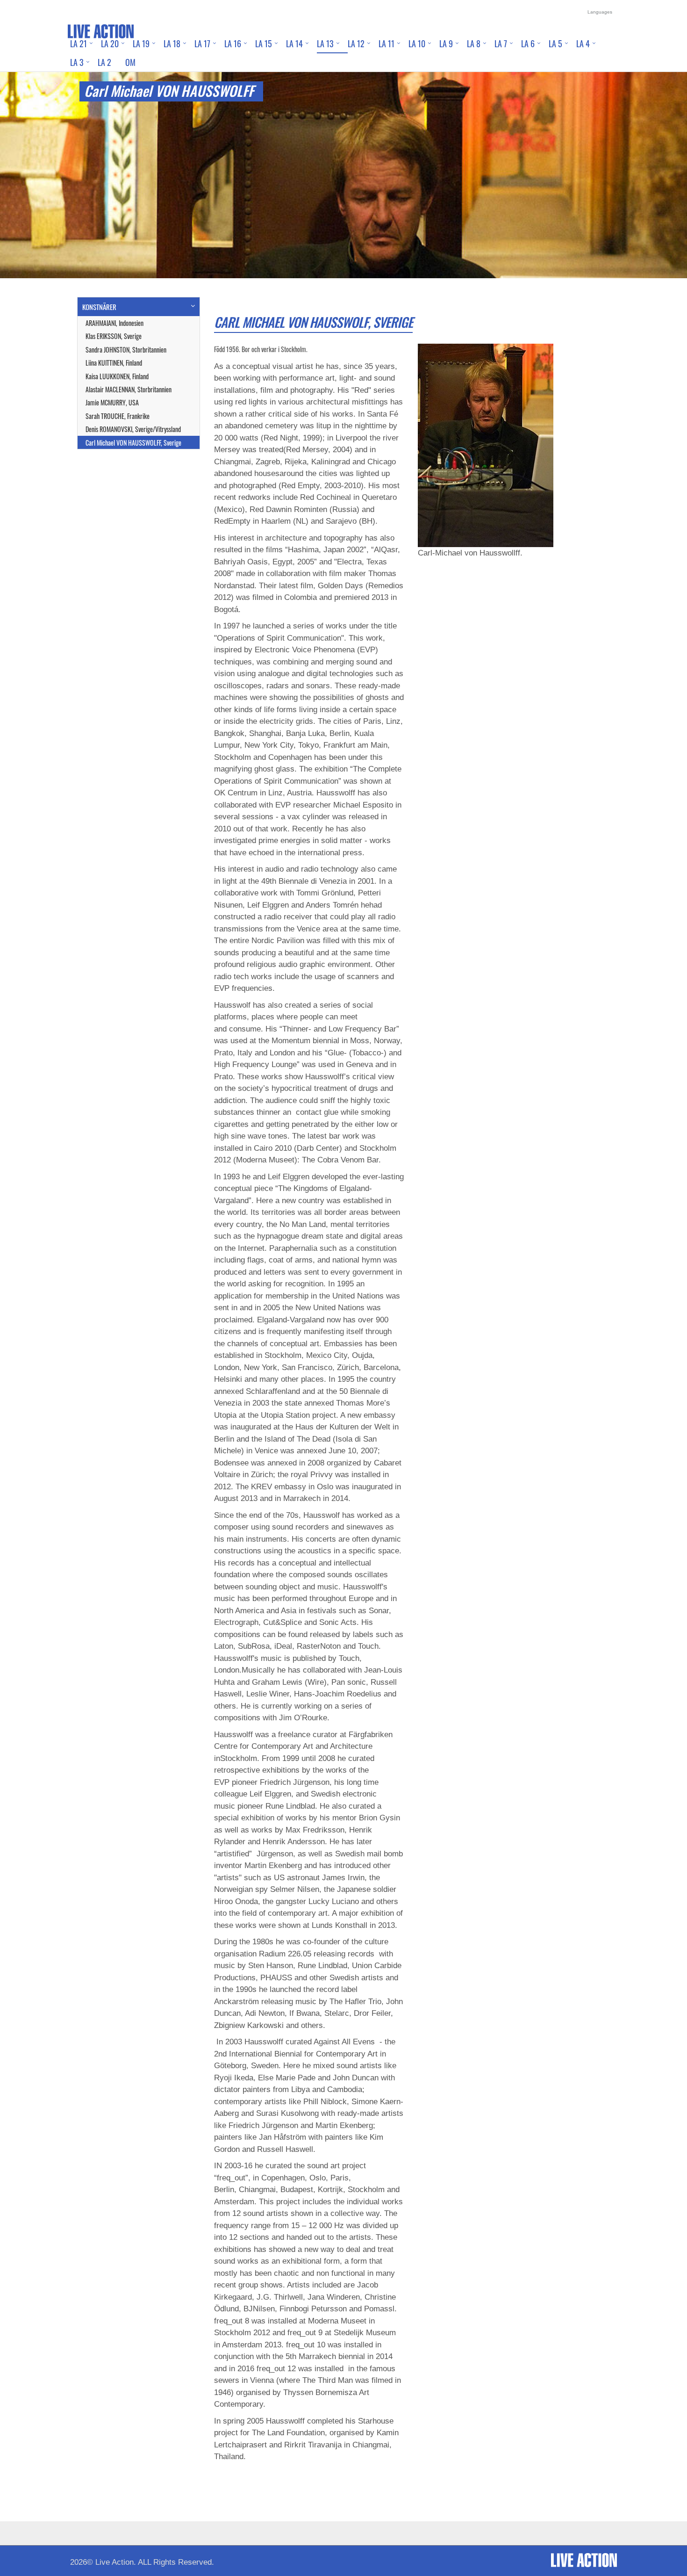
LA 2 (104, 62)
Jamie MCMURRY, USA (112, 402)
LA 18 (172, 43)
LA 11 (386, 43)
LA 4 (583, 43)
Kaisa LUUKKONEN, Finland (117, 376)
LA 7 (501, 43)
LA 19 (141, 43)
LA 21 (79, 43)
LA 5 (555, 43)
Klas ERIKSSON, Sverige (114, 336)
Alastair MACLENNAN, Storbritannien (129, 389)
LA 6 (528, 43)
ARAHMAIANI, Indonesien (114, 323)
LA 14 (294, 43)
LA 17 (202, 43)
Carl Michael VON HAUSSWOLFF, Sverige (133, 443)
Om (130, 62)
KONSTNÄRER (99, 307)
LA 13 (325, 43)
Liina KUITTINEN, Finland (114, 363)
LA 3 (77, 62)
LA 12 (356, 43)
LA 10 (417, 43)
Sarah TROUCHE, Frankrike (118, 416)
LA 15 (264, 43)
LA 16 (233, 43)
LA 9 (446, 43)
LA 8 (474, 43)
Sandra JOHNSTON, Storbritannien (126, 350)
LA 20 (110, 43)
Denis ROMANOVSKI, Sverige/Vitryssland (133, 429)
